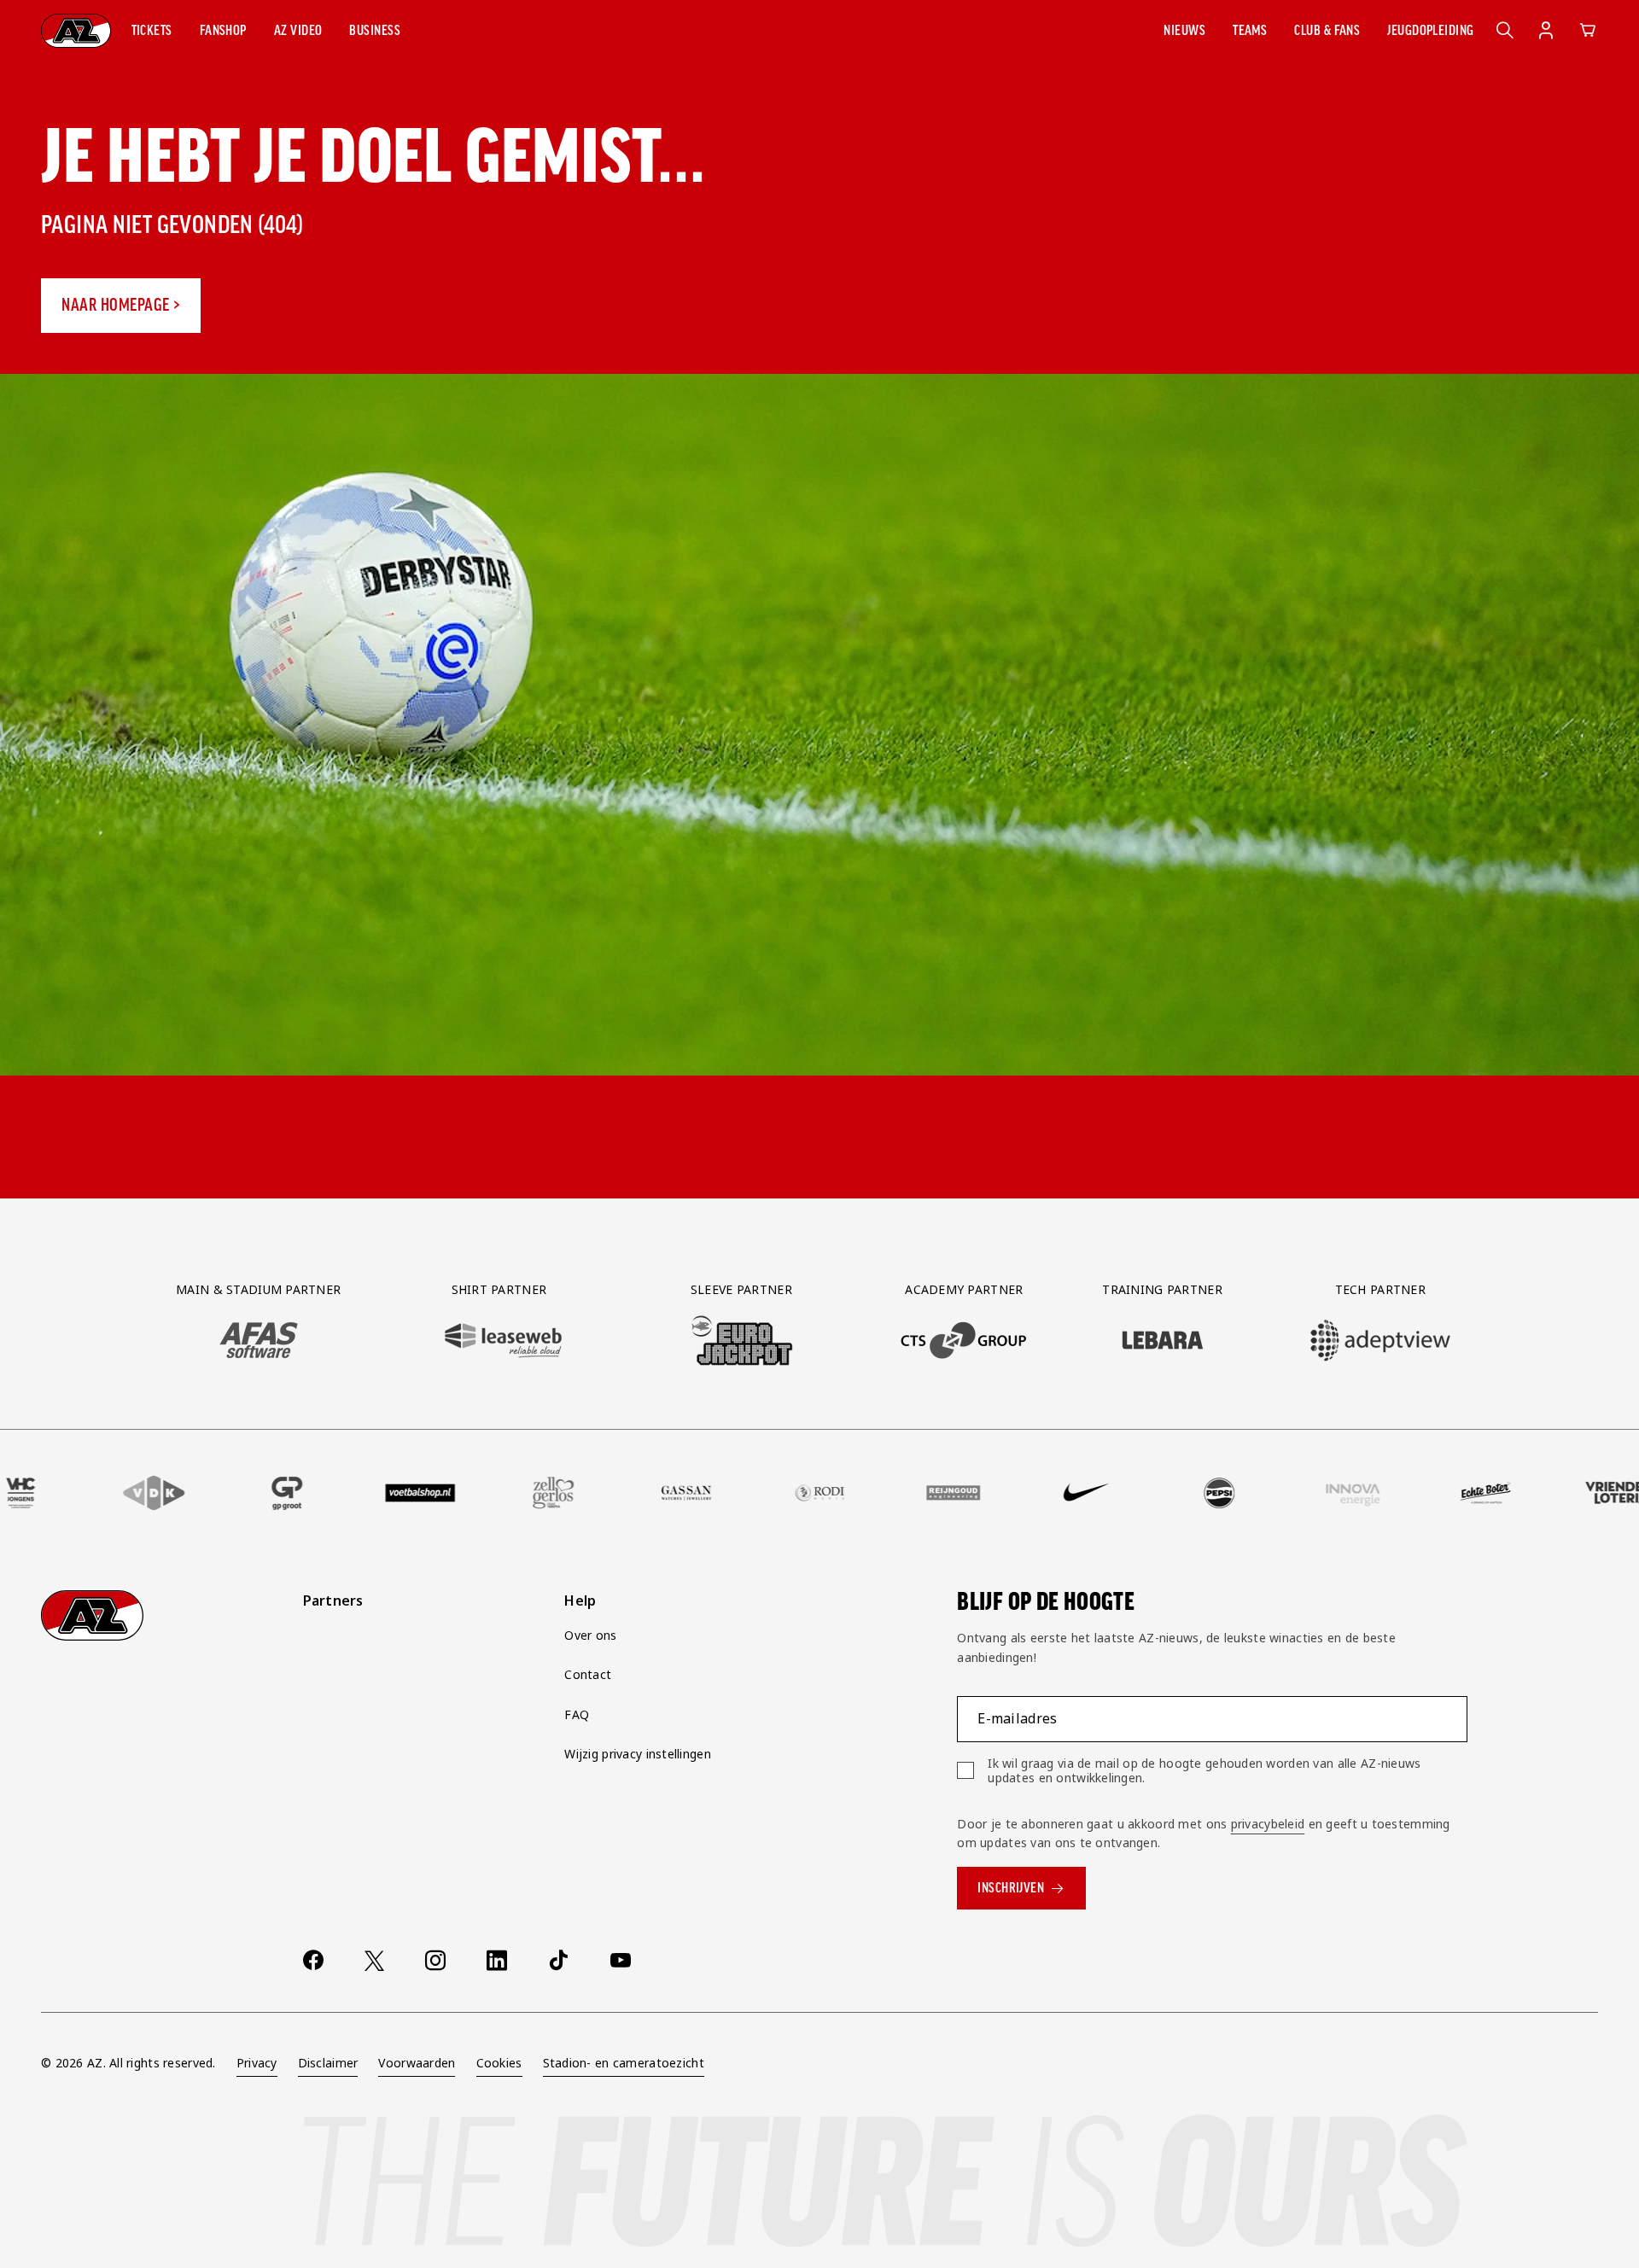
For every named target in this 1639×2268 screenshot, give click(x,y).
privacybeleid (1268, 1824)
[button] (152, 31)
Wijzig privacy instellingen (638, 1754)
